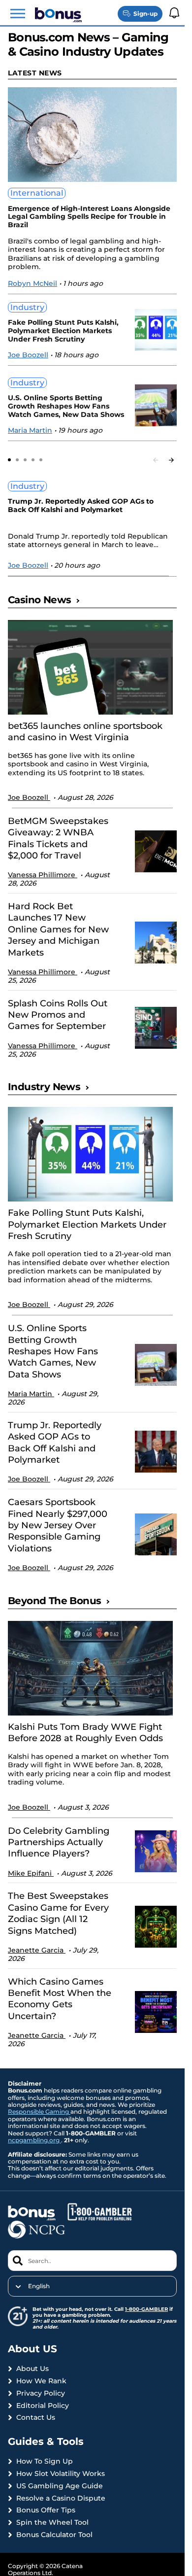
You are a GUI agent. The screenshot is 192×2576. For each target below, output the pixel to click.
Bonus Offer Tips (46, 2510)
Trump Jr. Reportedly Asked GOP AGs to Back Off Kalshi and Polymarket (81, 506)
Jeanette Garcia (37, 1950)
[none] (92, 2286)
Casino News (39, 600)
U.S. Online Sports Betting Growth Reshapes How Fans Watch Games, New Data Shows (66, 406)
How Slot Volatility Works (61, 2474)
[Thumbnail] (90, 667)
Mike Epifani (31, 1873)
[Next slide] (171, 460)
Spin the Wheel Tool (52, 2523)
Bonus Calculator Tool (54, 2535)
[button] (18, 14)
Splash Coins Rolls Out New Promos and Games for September (58, 1015)
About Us (32, 2369)
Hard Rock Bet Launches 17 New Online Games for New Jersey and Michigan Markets (58, 929)
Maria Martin (30, 430)
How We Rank (41, 2381)
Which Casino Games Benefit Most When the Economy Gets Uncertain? (60, 1999)
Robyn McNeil (32, 283)
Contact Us (36, 2418)
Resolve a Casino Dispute (61, 2498)
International (37, 193)
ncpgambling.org (34, 2140)
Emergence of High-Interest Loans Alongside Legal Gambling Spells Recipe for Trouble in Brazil (89, 217)
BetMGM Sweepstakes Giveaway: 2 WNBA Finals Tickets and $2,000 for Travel (58, 838)
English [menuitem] (39, 2286)
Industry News (44, 1087)
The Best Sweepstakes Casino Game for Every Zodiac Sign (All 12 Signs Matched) (58, 1913)
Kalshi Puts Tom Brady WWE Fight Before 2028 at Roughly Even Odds (85, 1733)
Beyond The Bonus (54, 1601)
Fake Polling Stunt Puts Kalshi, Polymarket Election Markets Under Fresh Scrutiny (63, 331)
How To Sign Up (45, 2461)
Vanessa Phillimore (43, 875)
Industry (27, 307)
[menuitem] (92, 2286)
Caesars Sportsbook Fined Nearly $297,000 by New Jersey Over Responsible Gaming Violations (58, 1525)
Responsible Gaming (39, 2112)
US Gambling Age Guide (60, 2486)
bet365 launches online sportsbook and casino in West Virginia (85, 732)
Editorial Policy (43, 2406)
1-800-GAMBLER (146, 2309)
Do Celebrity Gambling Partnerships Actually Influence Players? (59, 1842)
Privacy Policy (41, 2393)
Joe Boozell (28, 355)
